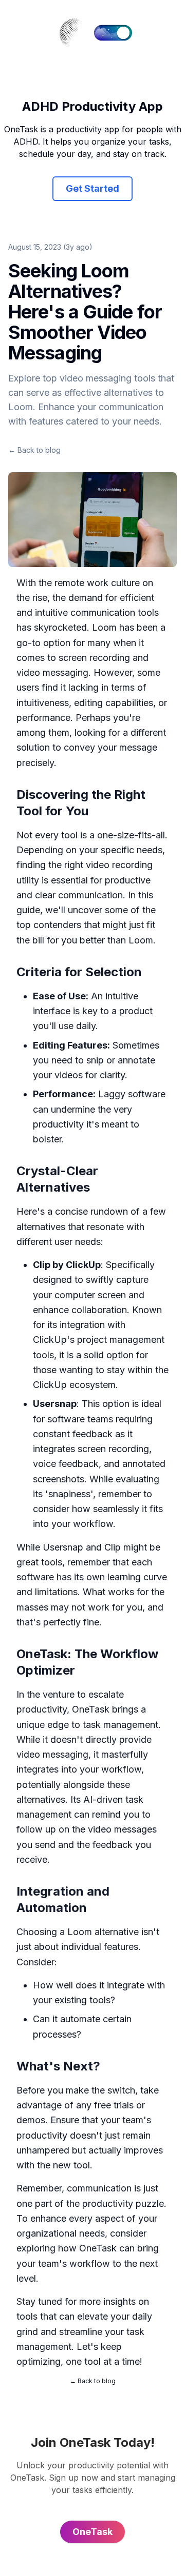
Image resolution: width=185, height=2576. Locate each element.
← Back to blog (34, 450)
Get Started (92, 188)
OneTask (91, 1709)
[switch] (113, 33)
